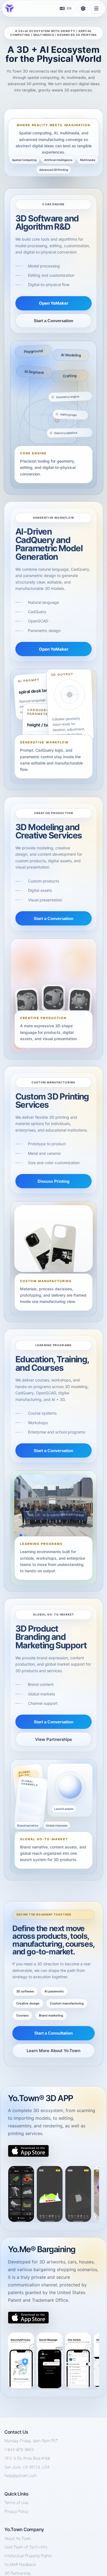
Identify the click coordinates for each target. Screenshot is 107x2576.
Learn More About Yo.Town (54, 2051)
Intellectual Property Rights (28, 2556)
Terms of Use (16, 2503)
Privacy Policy (16, 2511)
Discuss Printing (54, 1181)
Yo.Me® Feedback (20, 2564)
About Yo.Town (18, 2538)
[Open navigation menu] (96, 8)
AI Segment (34, 372)
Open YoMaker (54, 303)
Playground (33, 351)
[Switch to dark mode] (83, 8)
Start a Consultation (54, 2033)
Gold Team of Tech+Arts (26, 2547)
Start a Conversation (54, 321)
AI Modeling (71, 355)
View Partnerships (54, 1739)
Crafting (69, 376)
